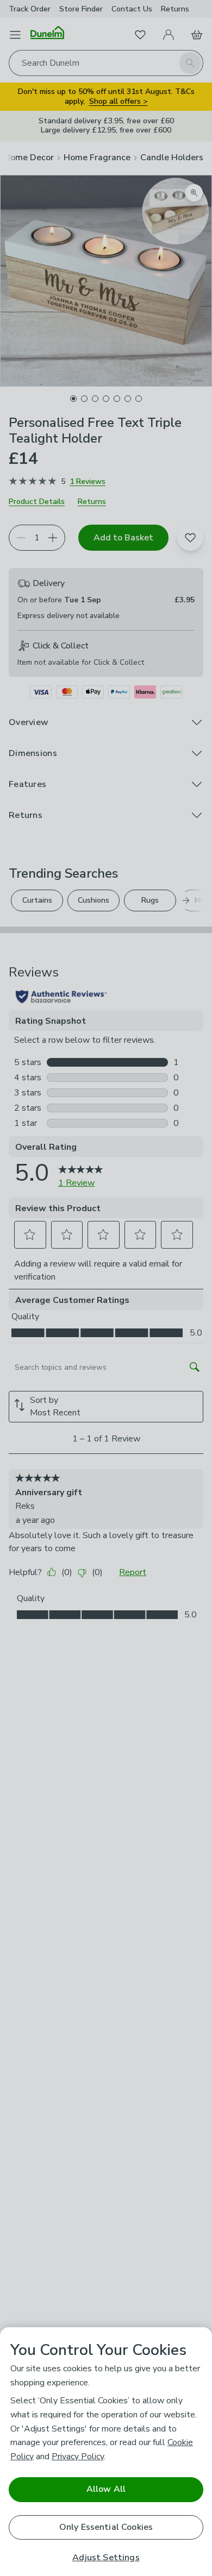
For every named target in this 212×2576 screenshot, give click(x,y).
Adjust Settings (106, 2558)
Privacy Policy (78, 2457)
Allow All (106, 2489)
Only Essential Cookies (106, 2527)
